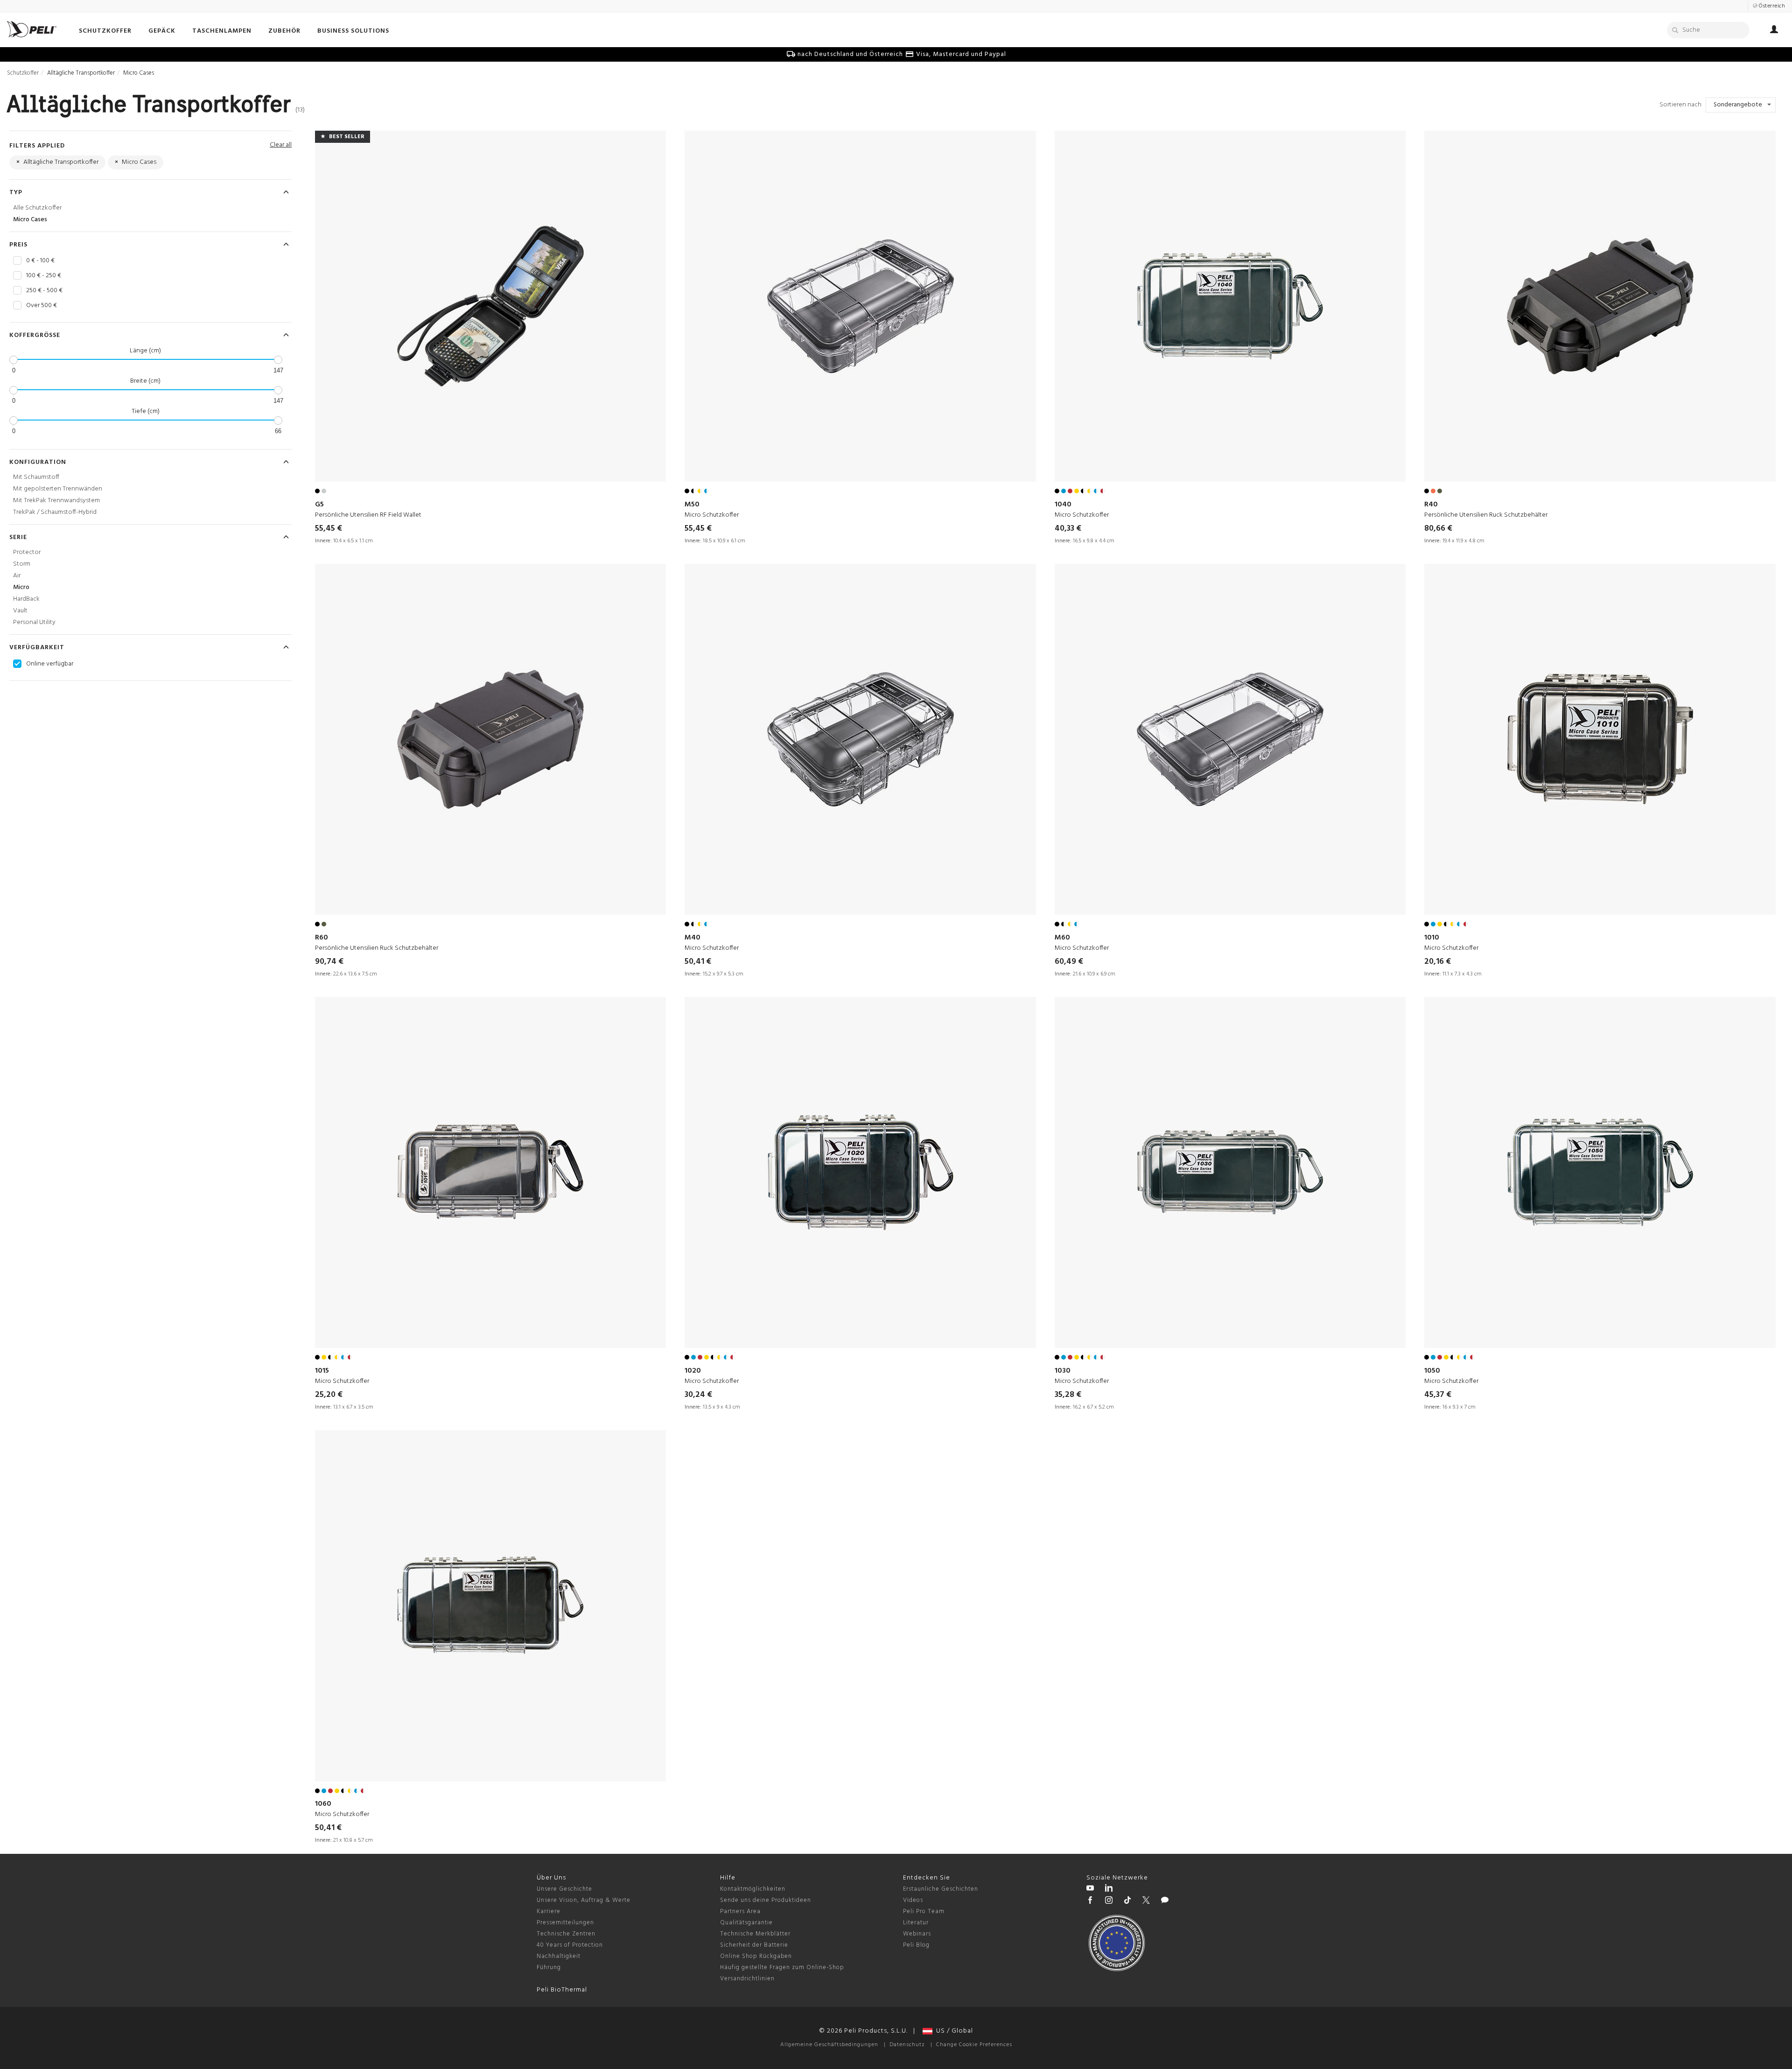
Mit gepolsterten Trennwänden (58, 489)
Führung (549, 1967)
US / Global (953, 2031)
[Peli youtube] (1090, 1889)
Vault (20, 611)
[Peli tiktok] (1127, 1901)
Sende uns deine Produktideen (766, 1900)
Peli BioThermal (562, 1990)
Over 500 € (42, 306)
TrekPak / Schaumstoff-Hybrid (55, 512)
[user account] (1774, 31)
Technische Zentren (566, 1934)
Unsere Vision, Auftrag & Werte (584, 1900)
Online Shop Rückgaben (756, 1956)
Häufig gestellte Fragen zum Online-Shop (782, 1967)
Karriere (549, 1911)
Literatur (916, 1923)
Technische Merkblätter (755, 1934)
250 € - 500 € (44, 291)
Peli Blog (916, 1945)
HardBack (26, 599)
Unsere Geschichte (564, 1889)
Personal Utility (34, 622)
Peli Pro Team (924, 1911)
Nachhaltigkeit (559, 1956)
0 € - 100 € (40, 261)
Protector (27, 552)
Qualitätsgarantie (746, 1923)
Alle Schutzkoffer (37, 208)
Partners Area (740, 1911)
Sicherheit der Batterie (754, 1945)
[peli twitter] (1146, 1901)
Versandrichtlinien (747, 1979)
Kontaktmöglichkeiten (753, 1889)
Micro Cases (30, 220)
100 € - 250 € (44, 276)
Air (17, 576)
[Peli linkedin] (1109, 1889)
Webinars (917, 1934)
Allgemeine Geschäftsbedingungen (829, 2045)
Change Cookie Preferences (974, 2045)
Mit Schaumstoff (36, 477)
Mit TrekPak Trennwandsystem (56, 501)
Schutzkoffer (23, 73)
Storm (22, 564)
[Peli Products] (1090, 1901)
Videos (913, 1900)
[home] (32, 29)
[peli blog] (1165, 1901)
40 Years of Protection (570, 1945)
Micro (21, 587)
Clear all (281, 145)
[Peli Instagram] (1109, 1901)
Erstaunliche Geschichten (941, 1889)
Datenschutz (907, 2045)
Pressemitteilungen (565, 1923)
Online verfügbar (50, 664)
